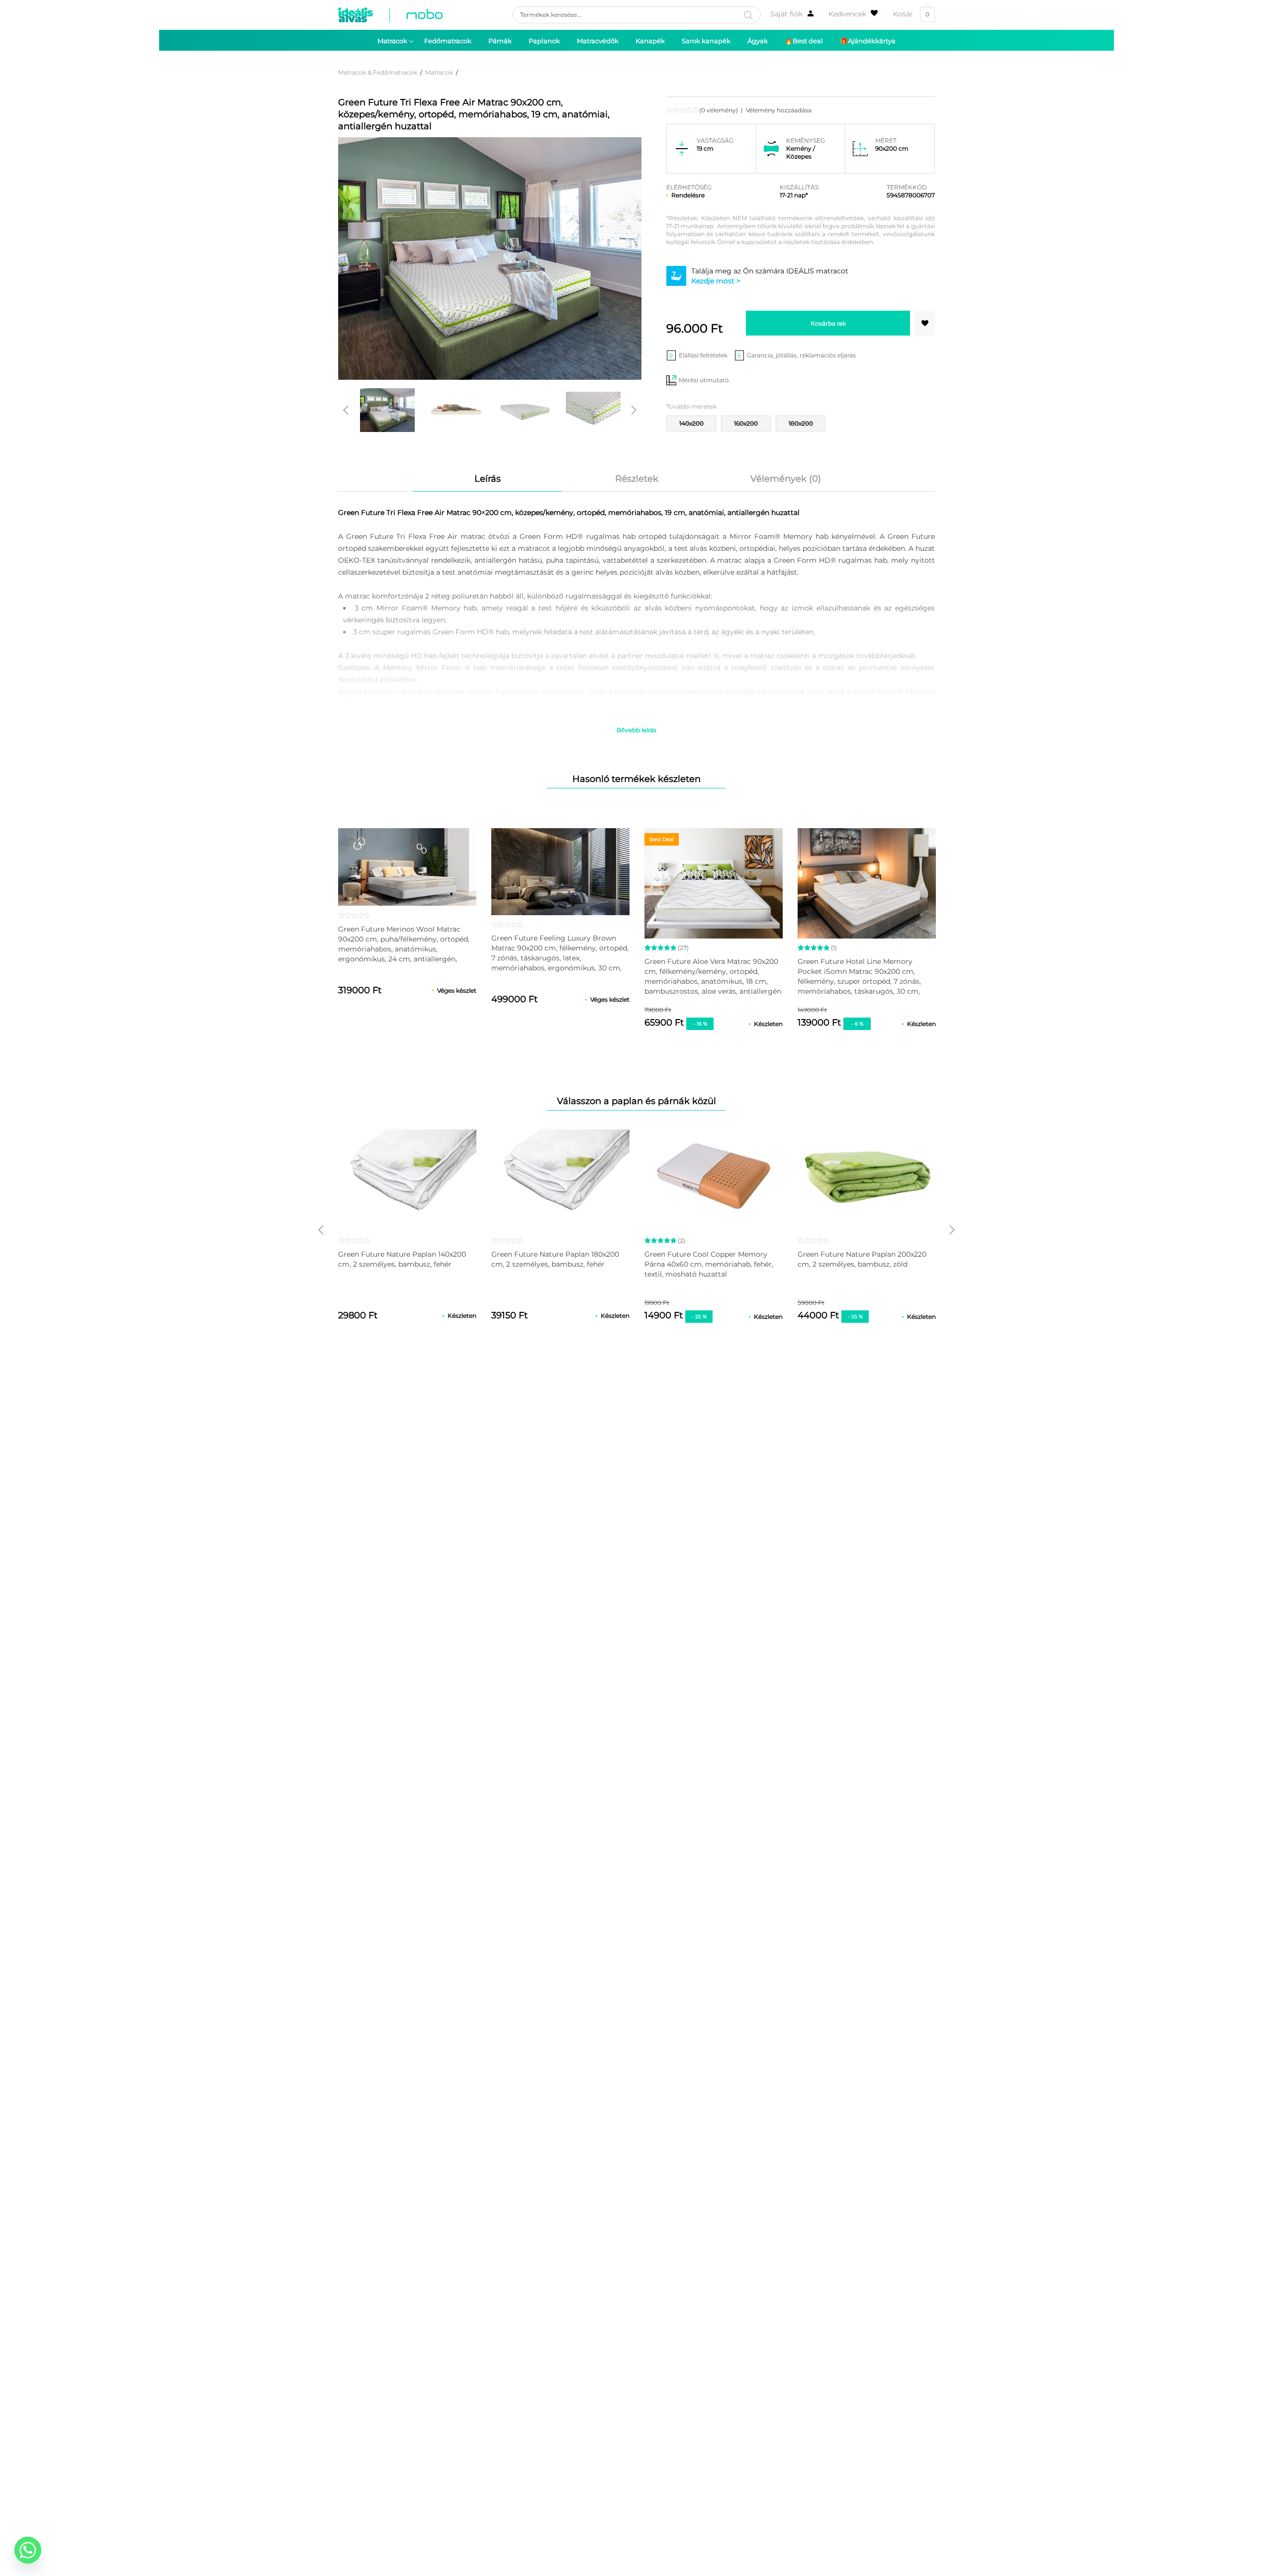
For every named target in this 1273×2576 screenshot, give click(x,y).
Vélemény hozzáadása (779, 110)
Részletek (637, 479)
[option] (387, 410)
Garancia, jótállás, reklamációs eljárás (801, 355)
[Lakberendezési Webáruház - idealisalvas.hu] (390, 15)
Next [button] (634, 410)
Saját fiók (786, 14)
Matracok (439, 72)
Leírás (488, 479)
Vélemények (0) (786, 479)
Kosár (911, 14)
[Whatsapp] (28, 2550)
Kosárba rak (828, 323)
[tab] (487, 479)
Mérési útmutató (704, 380)
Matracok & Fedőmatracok (378, 72)
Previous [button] (346, 410)
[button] (925, 323)
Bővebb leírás (636, 730)
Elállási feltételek (703, 355)
